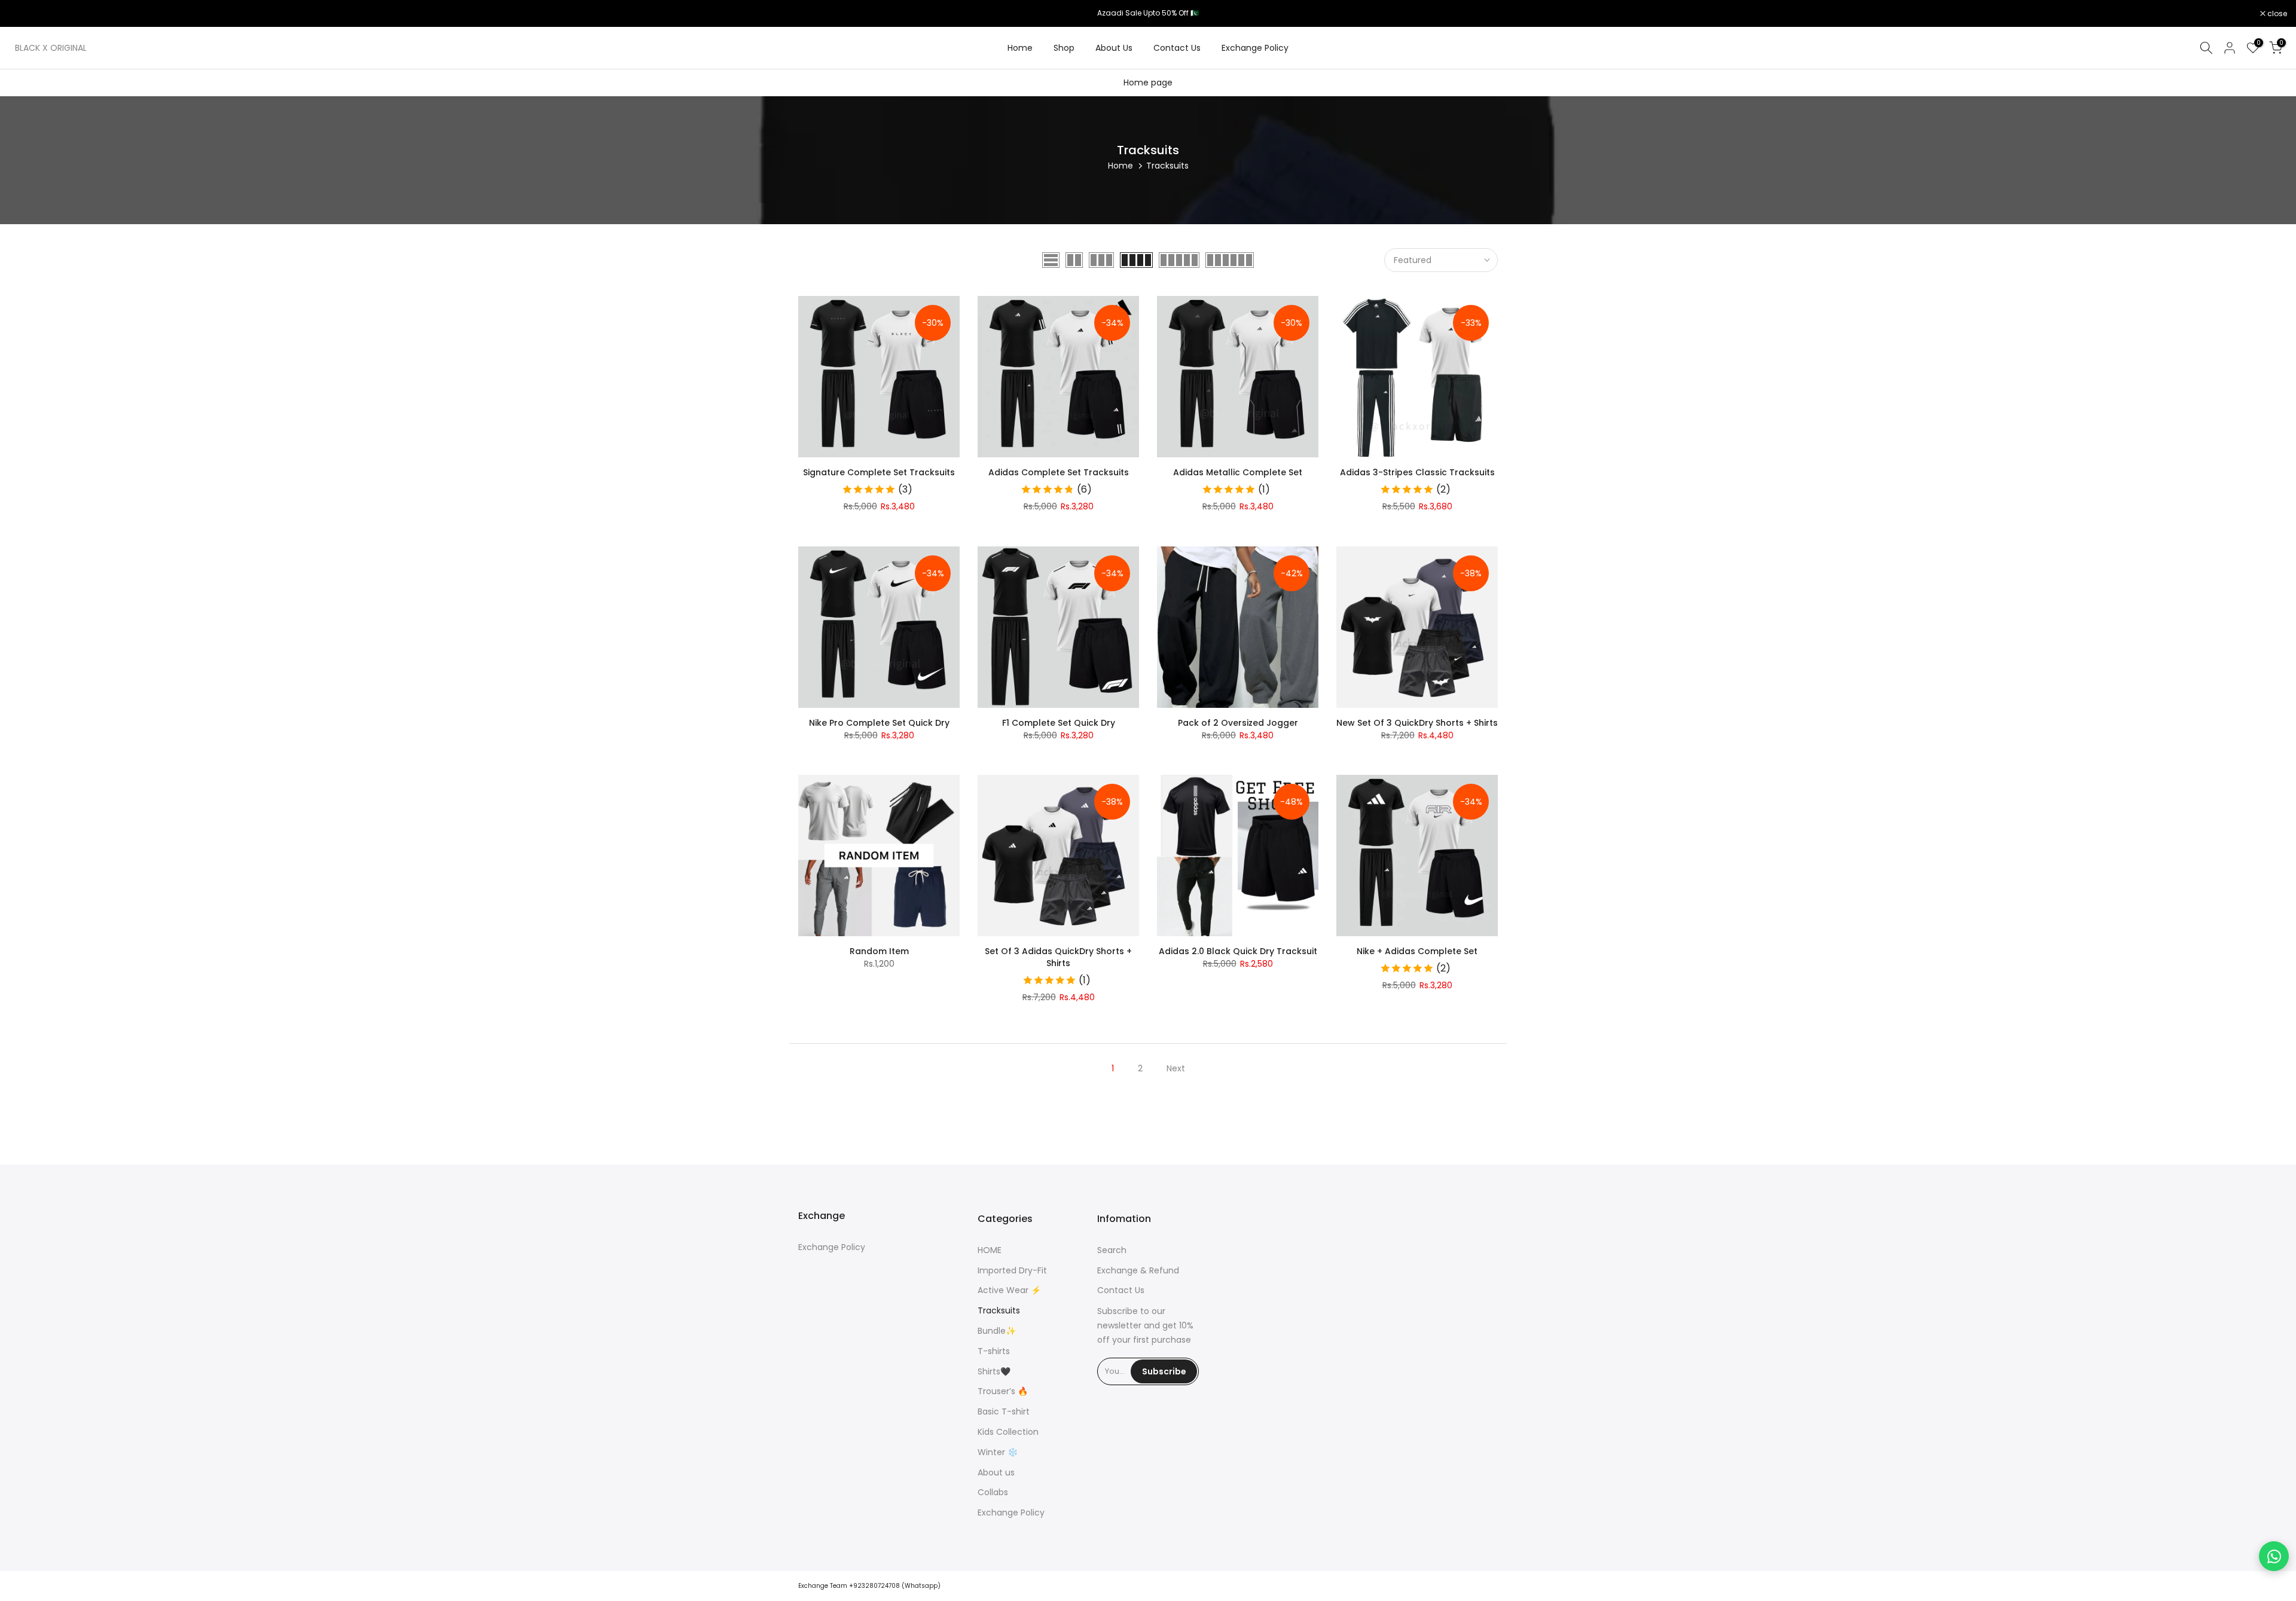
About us (996, 1473)
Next (1176, 1068)
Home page (1148, 83)
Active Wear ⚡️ (1009, 1290)
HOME (990, 1250)
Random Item (879, 951)
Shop (1064, 48)
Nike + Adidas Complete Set (1417, 951)
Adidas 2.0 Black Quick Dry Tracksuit (1238, 951)
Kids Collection (1008, 1432)
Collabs (993, 1492)
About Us (1114, 48)
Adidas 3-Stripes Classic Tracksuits (1417, 472)
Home (1020, 48)
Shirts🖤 (994, 1372)
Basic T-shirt (1004, 1412)
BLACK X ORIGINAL (51, 48)
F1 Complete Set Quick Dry (1059, 723)
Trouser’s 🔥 (1003, 1391)
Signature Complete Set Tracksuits (879, 472)
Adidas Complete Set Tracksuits (1059, 472)
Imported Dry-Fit (1012, 1271)
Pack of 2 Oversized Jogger (1238, 723)
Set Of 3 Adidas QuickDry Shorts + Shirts (1058, 957)
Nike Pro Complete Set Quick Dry (879, 723)
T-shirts (994, 1351)
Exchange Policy (1255, 48)
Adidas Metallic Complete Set (1238, 472)
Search (1112, 1250)
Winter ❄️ (998, 1452)
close (25, 14)
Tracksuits (999, 1311)
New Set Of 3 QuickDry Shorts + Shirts (1417, 723)
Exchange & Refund (1138, 1271)
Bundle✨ (997, 1331)
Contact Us (1177, 48)
